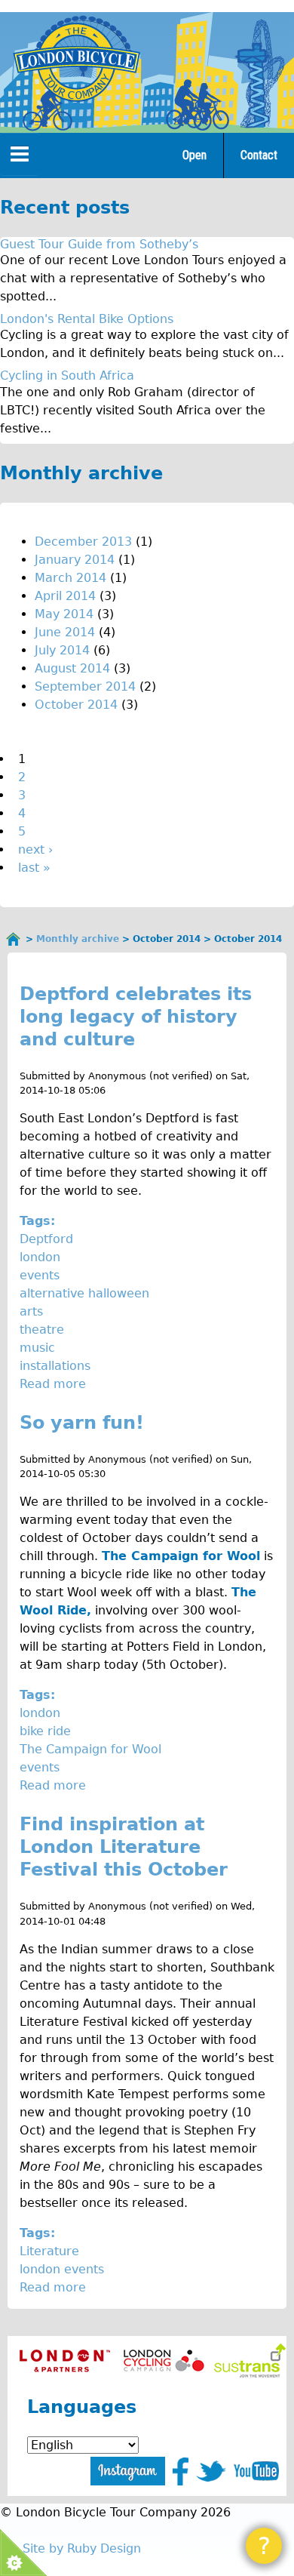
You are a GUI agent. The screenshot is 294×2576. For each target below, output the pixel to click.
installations (55, 1366)
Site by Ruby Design (82, 2548)
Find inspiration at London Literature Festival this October (124, 1847)
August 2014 (72, 668)
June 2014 (65, 632)
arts (31, 1311)
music (37, 1348)
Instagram (128, 2471)
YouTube (256, 2471)
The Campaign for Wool (90, 1749)
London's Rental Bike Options (87, 319)
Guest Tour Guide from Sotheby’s (99, 244)
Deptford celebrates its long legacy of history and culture (136, 1017)
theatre (42, 1330)
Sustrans (250, 2361)
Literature (49, 2251)
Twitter (211, 2471)
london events (62, 2269)
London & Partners (64, 2361)
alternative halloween (84, 1293)
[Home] (76, 62)
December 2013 (83, 542)
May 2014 (64, 614)
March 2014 (70, 578)
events (40, 1275)
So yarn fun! (82, 1423)
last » (34, 868)
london (40, 1257)
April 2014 (65, 596)
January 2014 (75, 560)
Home (14, 939)
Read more (53, 1384)
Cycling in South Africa (67, 375)
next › (35, 849)
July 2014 (62, 650)
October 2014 (76, 705)
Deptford (46, 1239)
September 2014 (85, 686)
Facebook (181, 2471)
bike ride (45, 1731)
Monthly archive (78, 939)
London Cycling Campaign (164, 2361)
